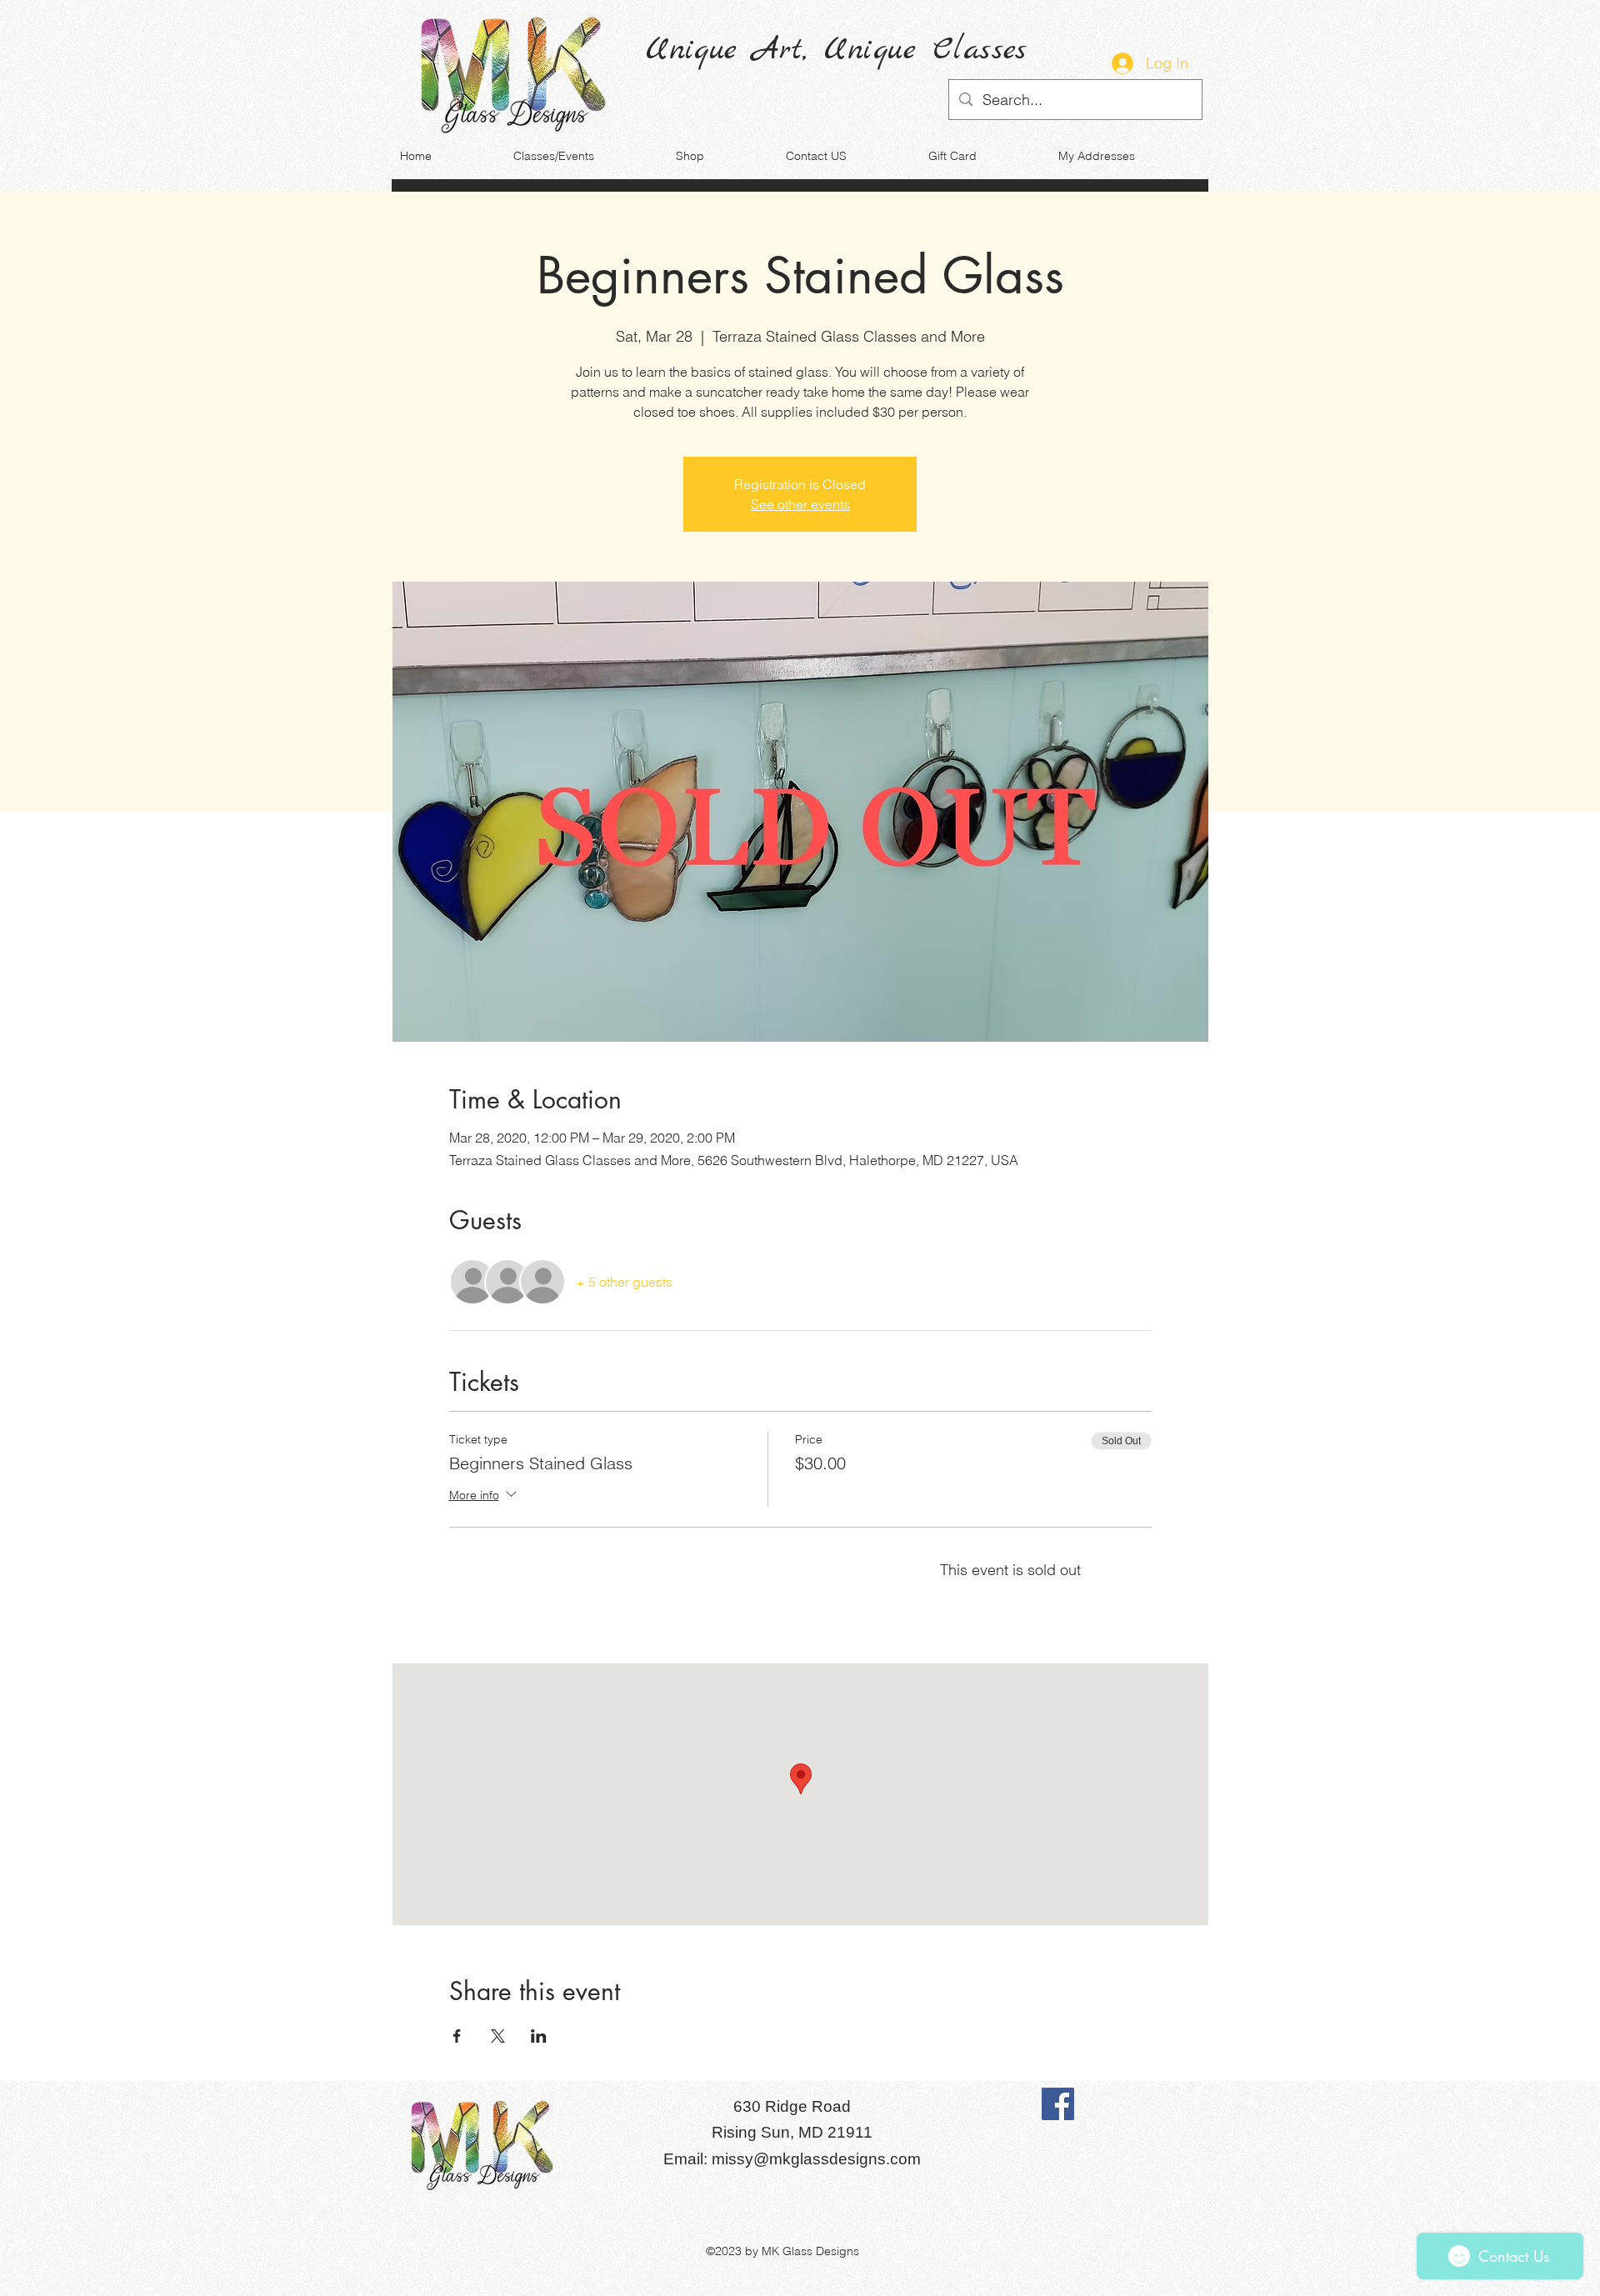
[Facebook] (1058, 2104)
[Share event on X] (498, 2036)
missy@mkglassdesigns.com (816, 2159)
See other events (800, 504)
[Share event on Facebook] (457, 2036)
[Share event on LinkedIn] (539, 2036)
